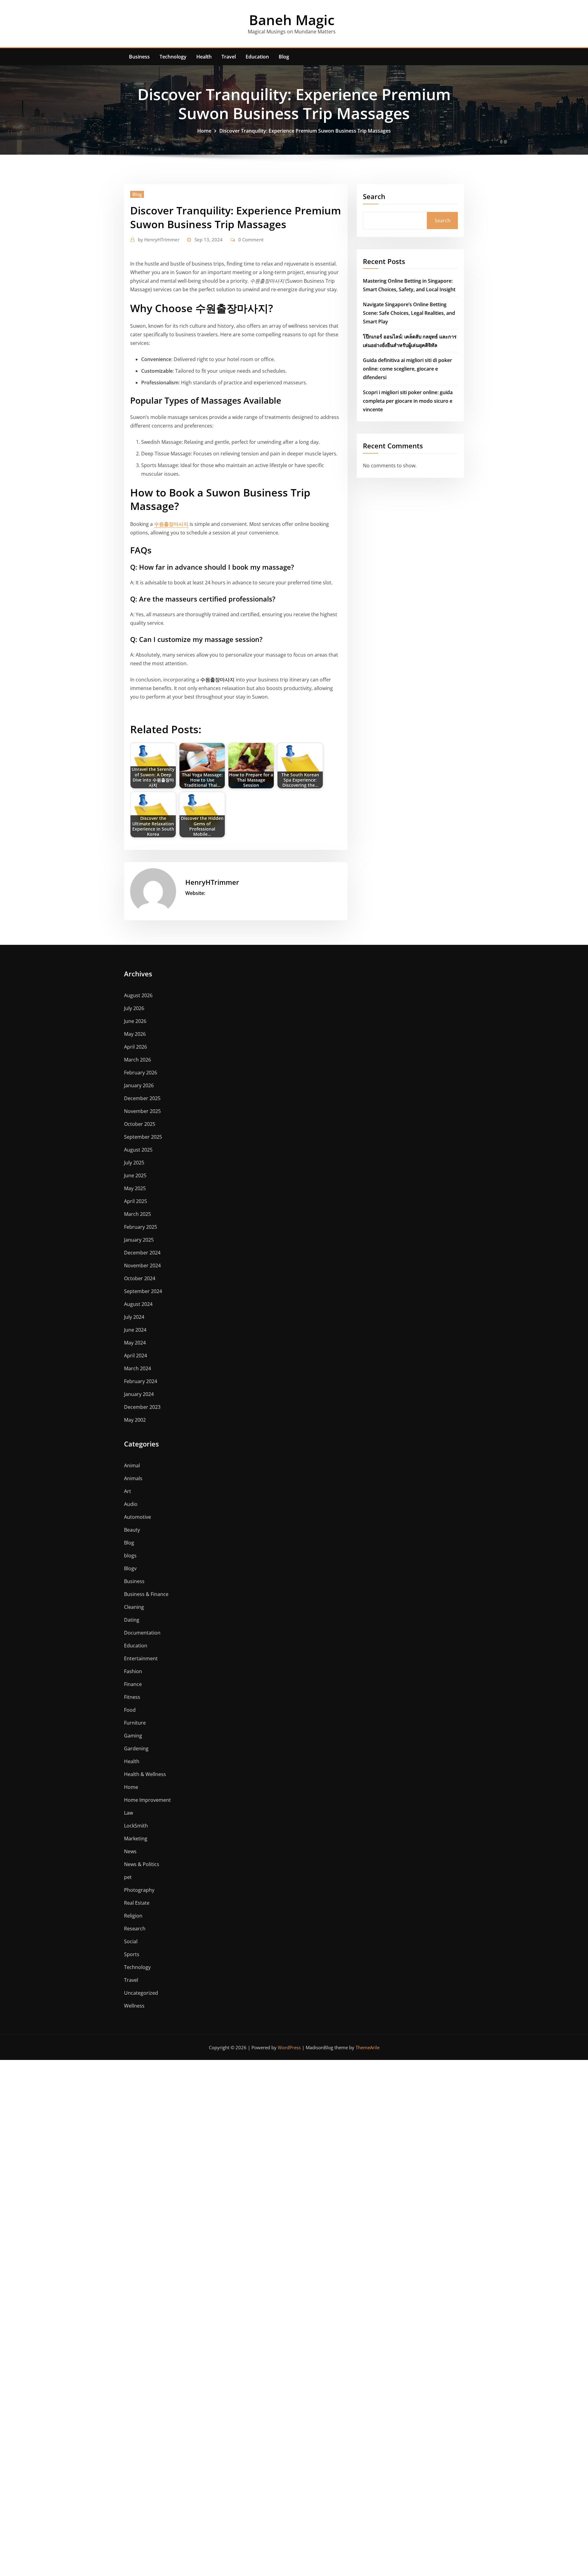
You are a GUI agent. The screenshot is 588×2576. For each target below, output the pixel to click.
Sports (132, 1954)
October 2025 (140, 1124)
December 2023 (142, 1407)
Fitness (132, 1697)
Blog (284, 57)
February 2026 (141, 1073)
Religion (133, 1916)
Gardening (136, 1748)
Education (257, 57)
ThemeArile (367, 2047)
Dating (132, 1620)
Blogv (130, 1568)
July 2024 (134, 1317)
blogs (130, 1556)
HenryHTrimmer (159, 239)
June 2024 (135, 1330)
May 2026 (135, 1034)
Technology (173, 57)
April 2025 (136, 1201)
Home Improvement (147, 1800)
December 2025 (142, 1098)
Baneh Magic (292, 20)
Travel (229, 57)
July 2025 (134, 1163)
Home (204, 131)
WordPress (289, 2047)
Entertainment (141, 1658)
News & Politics (142, 1864)
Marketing (136, 1839)
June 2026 (135, 1021)
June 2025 (135, 1175)
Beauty (132, 1530)
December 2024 (142, 1253)
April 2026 (136, 1047)
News (130, 1851)
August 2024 (138, 1304)
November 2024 (142, 1265)
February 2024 (141, 1381)
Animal (132, 1465)
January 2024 (139, 1394)
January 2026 (139, 1085)
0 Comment (251, 239)
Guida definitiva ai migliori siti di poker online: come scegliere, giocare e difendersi (407, 369)
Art (128, 1491)
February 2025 (141, 1227)
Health (204, 57)
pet (128, 1877)
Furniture (135, 1723)
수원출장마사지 (171, 524)
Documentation (142, 1633)
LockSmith (136, 1826)
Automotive (138, 1517)
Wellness (134, 2006)
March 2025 (138, 1214)
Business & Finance (146, 1594)
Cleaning (134, 1607)
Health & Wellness (145, 1774)
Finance (133, 1684)
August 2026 (138, 995)
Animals (133, 1478)
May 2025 (135, 1188)
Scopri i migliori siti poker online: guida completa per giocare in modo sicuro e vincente (408, 401)
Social (131, 1941)
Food (130, 1710)
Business (139, 57)
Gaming (133, 1736)
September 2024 (143, 1291)
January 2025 (139, 1240)
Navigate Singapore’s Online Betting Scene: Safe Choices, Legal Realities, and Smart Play (409, 313)
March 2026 (138, 1060)
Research (135, 1929)
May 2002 (135, 1420)
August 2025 (138, 1150)
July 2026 (134, 1008)
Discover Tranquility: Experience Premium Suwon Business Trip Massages (305, 131)
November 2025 (142, 1111)
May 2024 (135, 1343)
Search (374, 196)
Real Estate (137, 1903)
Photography (139, 1890)
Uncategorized (141, 1993)
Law (128, 1813)
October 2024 (140, 1278)
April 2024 (136, 1356)
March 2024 (138, 1368)
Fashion (133, 1671)
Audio (131, 1504)
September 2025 (143, 1137)
